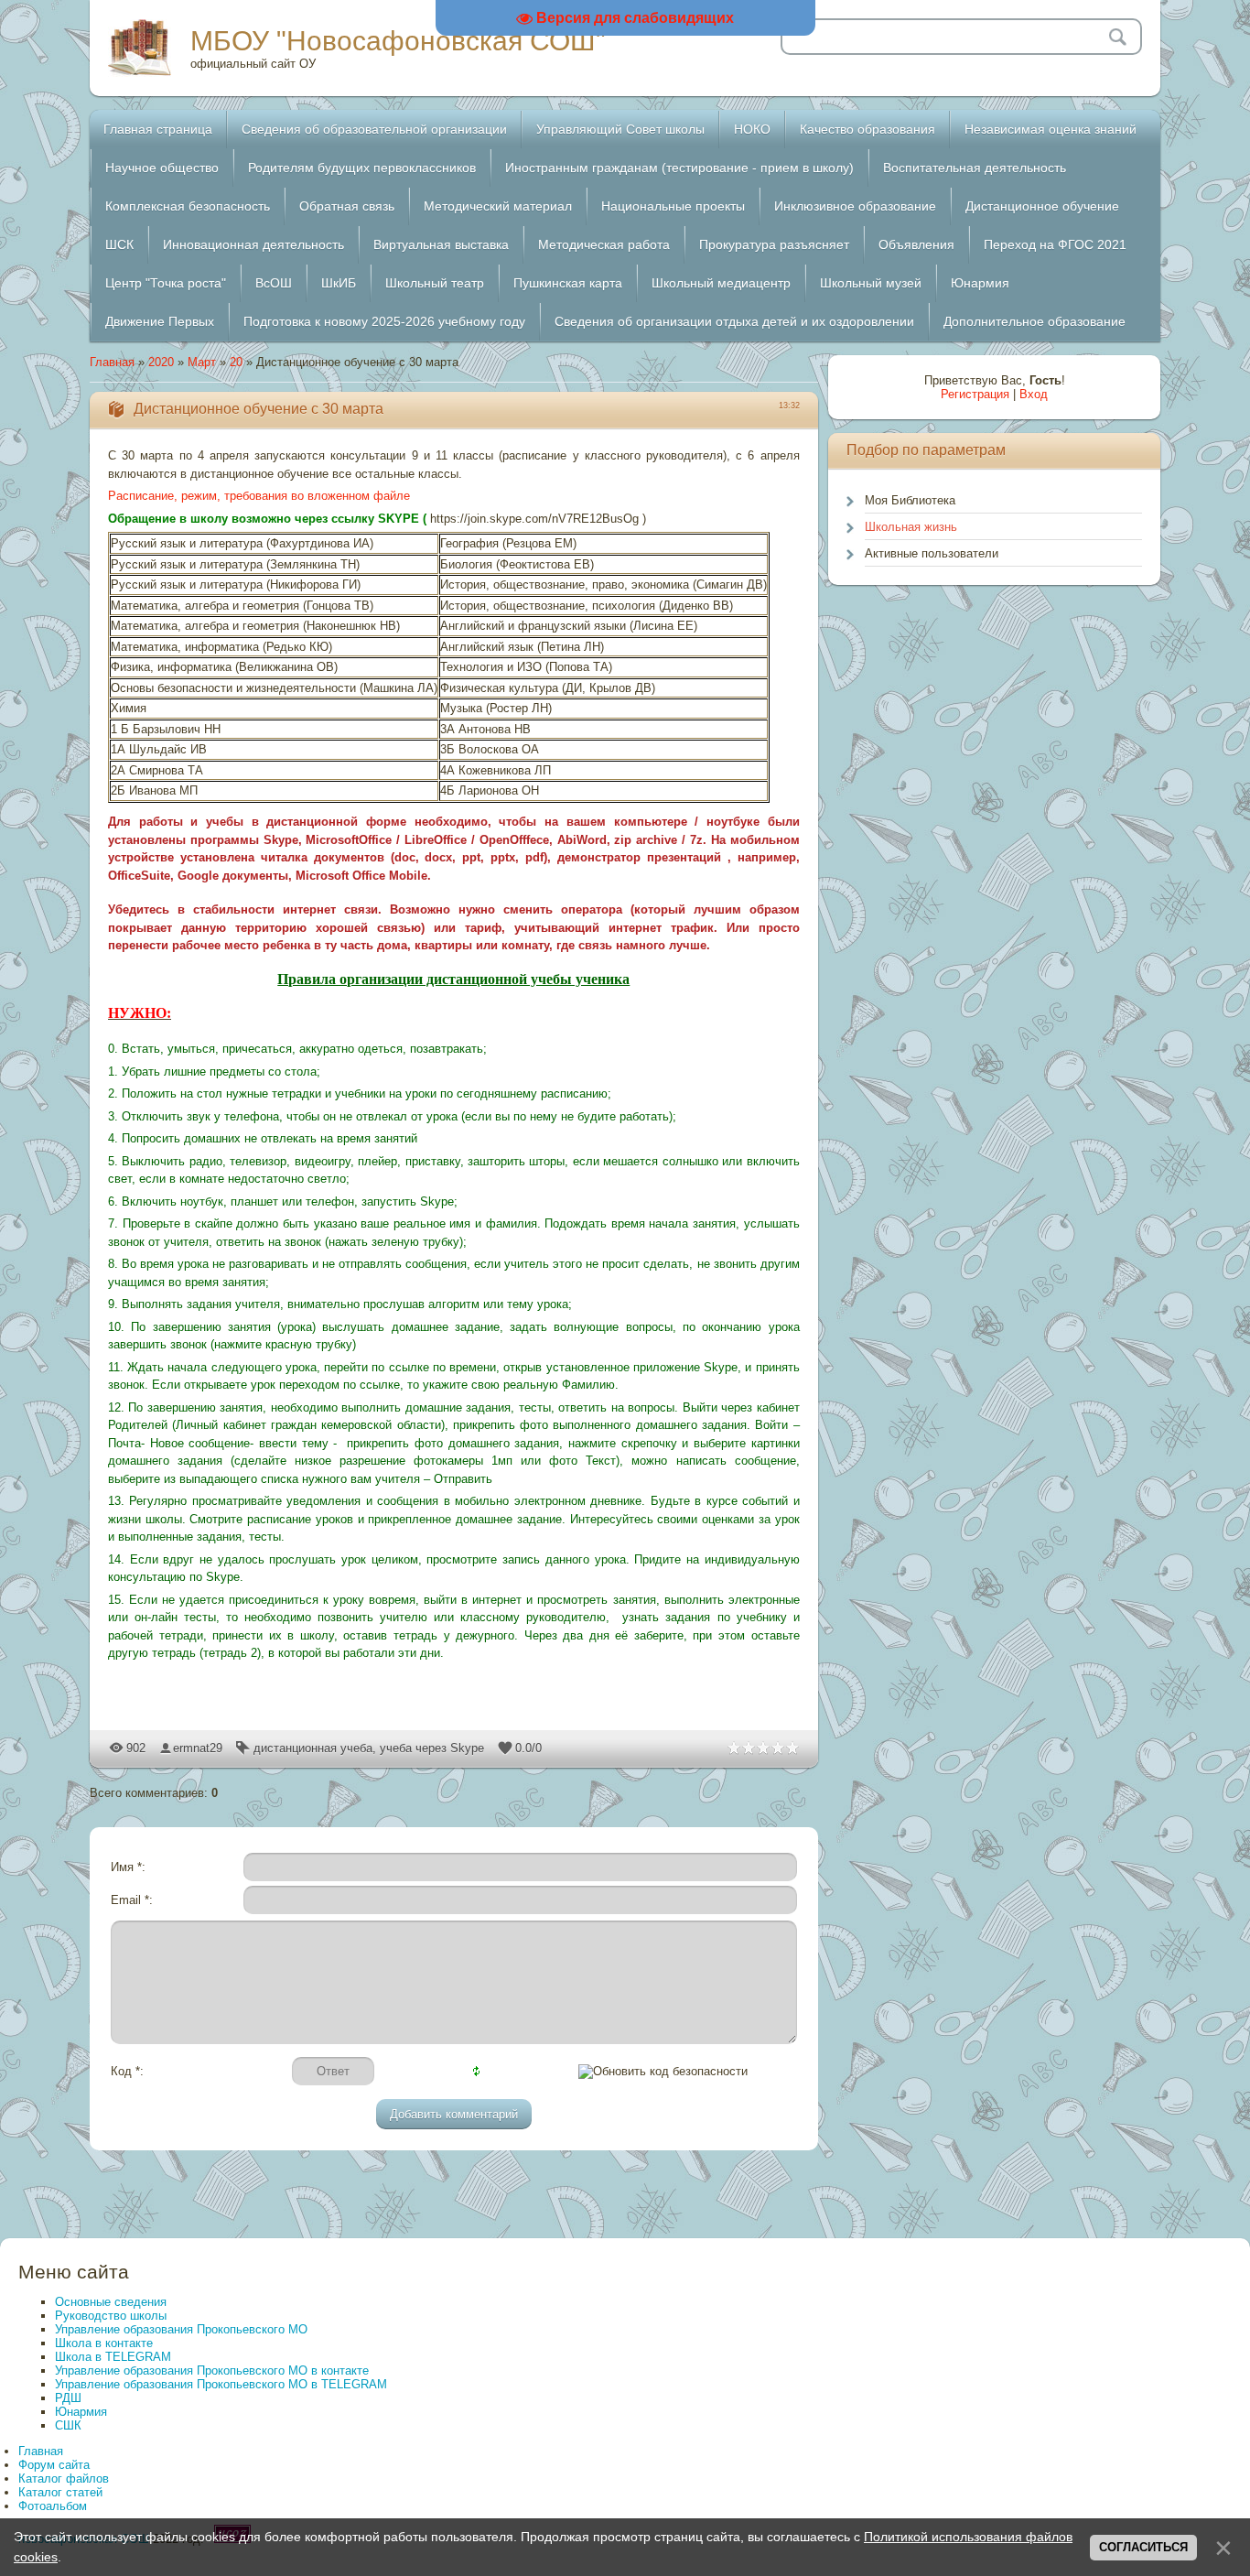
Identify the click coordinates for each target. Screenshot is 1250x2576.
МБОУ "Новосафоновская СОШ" (398, 41)
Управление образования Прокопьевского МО (181, 2329)
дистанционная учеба (313, 1748)
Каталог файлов (64, 2479)
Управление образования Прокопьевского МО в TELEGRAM (221, 2384)
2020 (161, 362)
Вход (1034, 394)
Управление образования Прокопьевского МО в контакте (212, 2370)
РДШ (68, 2398)
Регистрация (975, 394)
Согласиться (1143, 2547)
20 (236, 362)
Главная (112, 362)
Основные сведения (111, 2302)
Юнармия (81, 2412)
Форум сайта (54, 2465)
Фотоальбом (53, 2506)
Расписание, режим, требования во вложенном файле (259, 496)
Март (202, 362)
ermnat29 (198, 1748)
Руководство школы (111, 2316)
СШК (68, 2425)
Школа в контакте (104, 2343)
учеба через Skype (432, 1748)
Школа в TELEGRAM (113, 2357)
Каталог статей (60, 2492)
